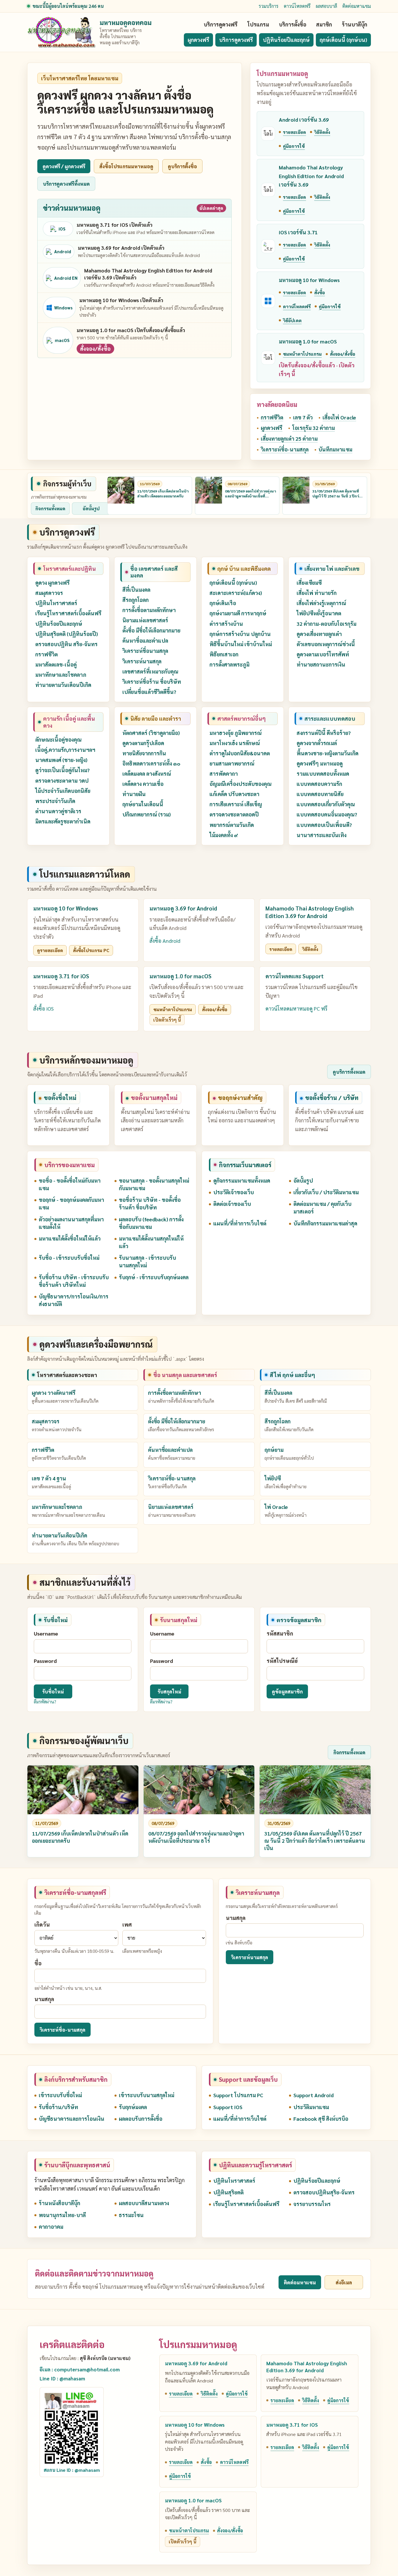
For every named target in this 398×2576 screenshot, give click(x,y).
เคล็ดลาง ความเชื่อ (143, 784)
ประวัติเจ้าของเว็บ (234, 1192)
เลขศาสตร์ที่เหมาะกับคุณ (150, 671)
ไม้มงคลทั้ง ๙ (224, 835)
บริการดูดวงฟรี (221, 24)
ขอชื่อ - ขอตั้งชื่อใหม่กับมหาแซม (70, 1184)
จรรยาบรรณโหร (312, 2204)
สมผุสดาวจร (49, 593)
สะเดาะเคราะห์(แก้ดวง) (236, 593)
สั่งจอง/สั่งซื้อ (95, 349)
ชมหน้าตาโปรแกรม (302, 354)
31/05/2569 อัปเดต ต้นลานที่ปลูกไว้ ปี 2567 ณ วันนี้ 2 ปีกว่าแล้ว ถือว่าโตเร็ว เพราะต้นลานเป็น (337, 498)
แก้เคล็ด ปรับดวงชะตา (234, 794)
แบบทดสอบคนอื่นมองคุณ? (327, 814)
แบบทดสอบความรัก (319, 784)
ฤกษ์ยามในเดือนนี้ (143, 804)
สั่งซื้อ (319, 292)
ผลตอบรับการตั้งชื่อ (141, 2119)
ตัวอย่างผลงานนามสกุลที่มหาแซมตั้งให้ (71, 1223)
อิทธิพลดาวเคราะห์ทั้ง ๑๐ (151, 763)
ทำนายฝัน (134, 794)
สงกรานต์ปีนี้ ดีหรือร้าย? (324, 733)
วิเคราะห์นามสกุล (142, 661)
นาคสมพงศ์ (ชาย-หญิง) (61, 760)
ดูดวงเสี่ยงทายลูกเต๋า (319, 634)
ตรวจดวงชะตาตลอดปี (234, 814)
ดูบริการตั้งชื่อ (182, 166)
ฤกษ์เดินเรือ (223, 603)
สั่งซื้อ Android (165, 941)
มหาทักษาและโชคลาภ (61, 675)
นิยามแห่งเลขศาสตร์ (145, 620)
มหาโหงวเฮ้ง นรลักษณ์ (235, 743)
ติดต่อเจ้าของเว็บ (232, 1204)
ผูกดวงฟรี (198, 40)
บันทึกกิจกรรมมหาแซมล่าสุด (325, 1223)
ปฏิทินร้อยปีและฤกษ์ (286, 40)
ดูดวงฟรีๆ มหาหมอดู (320, 763)
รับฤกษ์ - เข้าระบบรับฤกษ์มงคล (154, 1277)
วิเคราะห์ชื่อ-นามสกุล (285, 449)
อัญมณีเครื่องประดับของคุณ (241, 784)
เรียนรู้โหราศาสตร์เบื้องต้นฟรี (68, 613)
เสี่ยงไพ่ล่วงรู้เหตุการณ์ (321, 603)
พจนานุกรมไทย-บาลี (62, 2215)
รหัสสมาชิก (280, 1633)
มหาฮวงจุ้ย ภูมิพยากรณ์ (236, 733)
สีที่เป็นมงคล (136, 590)
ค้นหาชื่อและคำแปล (145, 641)
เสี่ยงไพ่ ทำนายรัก (317, 593)
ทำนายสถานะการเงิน (321, 664)
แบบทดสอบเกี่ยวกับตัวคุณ (326, 804)
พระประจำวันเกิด (55, 801)
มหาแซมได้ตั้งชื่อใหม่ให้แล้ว (70, 1238)
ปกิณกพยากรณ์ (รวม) (147, 814)
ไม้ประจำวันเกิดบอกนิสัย (63, 791)
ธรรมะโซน (131, 2215)
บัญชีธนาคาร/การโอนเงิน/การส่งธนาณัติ (74, 1300)
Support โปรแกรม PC (238, 2095)
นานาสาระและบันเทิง (322, 835)
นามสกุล (44, 1999)
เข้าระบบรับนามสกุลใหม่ (147, 2095)
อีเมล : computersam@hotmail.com (80, 2369)
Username (46, 1633)
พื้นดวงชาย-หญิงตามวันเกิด (327, 753)
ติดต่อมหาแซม (357, 6)
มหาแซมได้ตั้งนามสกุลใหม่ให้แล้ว (151, 1242)
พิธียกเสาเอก (224, 654)
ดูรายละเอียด (50, 950)
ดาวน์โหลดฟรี (297, 6)
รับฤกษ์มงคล (133, 2107)
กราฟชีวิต (272, 417)
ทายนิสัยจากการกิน (144, 753)
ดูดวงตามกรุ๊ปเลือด (143, 743)
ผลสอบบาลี (326, 6)
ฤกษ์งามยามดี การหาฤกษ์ (238, 613)
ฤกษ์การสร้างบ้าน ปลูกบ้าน (240, 634)
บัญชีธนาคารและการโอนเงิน (72, 2119)
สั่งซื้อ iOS (43, 1008)
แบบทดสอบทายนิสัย (320, 794)
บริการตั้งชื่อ (293, 24)
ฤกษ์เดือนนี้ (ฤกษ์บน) (343, 40)
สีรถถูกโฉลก (135, 600)
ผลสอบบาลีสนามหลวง (144, 2203)
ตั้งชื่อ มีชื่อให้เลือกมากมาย (151, 630)
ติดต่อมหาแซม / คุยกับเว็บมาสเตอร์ (322, 1208)
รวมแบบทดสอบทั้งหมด (323, 774)
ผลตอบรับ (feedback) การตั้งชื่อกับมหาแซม (151, 1223)
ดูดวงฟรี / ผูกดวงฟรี (64, 166)
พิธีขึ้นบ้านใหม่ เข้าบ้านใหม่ (241, 644)
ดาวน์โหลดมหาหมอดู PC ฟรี (296, 1008)
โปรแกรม (258, 24)
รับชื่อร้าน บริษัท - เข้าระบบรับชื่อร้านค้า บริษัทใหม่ (74, 1281)
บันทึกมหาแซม (335, 449)
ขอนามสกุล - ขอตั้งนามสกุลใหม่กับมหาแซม (154, 1184)
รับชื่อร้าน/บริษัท (58, 2107)
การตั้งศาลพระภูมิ (229, 664)
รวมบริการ (269, 6)
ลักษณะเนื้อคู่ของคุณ (58, 739)
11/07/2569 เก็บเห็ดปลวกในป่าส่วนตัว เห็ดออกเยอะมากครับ (163, 494)
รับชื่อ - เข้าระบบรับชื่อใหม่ (69, 1258)
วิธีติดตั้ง (322, 132)
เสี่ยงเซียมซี (309, 583)
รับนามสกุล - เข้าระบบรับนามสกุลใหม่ (147, 1261)
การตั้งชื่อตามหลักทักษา (149, 610)
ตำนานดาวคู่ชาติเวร (58, 811)
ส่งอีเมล (344, 2282)
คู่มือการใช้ (294, 146)
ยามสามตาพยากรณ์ (232, 763)
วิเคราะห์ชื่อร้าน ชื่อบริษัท (152, 682)
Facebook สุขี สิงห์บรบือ (321, 2119)
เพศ (127, 1924)
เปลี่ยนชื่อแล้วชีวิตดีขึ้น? (149, 692)
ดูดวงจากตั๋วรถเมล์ (317, 743)
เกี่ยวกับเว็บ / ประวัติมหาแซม (326, 1192)
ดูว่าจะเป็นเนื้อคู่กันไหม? (62, 770)
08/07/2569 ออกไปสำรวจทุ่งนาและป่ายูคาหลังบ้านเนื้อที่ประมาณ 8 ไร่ (250, 496)
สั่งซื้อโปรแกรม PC (91, 950)
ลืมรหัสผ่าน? (45, 1702)
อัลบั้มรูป (91, 509)
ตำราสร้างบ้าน (226, 624)
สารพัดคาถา (224, 774)
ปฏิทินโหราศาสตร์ (56, 603)
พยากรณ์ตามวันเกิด (232, 825)
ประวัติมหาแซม (311, 2107)
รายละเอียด (294, 132)
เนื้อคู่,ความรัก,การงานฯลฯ (65, 750)
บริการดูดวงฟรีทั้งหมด (66, 184)
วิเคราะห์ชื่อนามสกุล (145, 651)
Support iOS (228, 2107)
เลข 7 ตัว (303, 417)
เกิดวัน (42, 1924)
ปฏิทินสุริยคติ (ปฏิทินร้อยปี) (67, 634)
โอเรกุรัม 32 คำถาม (314, 428)
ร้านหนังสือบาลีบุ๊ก (59, 2203)
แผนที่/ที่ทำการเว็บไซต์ (240, 1223)
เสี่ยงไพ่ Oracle (339, 417)
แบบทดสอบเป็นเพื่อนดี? (324, 825)
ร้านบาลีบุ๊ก (354, 24)
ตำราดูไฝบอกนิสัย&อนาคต (240, 753)
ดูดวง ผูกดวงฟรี (52, 583)
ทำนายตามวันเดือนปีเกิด (63, 685)
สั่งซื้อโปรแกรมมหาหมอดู (126, 166)
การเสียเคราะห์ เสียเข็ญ (236, 804)
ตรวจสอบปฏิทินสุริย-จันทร (324, 2192)
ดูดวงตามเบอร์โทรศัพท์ (323, 654)
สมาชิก (324, 24)
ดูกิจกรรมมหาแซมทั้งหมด (242, 1180)
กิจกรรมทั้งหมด (50, 509)
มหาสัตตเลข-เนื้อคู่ (56, 664)
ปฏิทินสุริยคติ (228, 2192)
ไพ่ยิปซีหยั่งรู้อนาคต (319, 613)
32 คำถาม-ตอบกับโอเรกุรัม (326, 624)
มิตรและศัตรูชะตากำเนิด (63, 821)
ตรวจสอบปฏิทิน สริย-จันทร (66, 644)
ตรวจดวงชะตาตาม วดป (62, 781)
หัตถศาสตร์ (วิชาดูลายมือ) (151, 733)
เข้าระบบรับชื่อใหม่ (60, 2095)
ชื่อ (38, 1963)
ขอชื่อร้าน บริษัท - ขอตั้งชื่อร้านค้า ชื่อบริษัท (150, 1203)
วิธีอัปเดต (292, 320)
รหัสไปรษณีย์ (282, 1661)
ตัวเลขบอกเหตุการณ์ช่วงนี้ (326, 644)
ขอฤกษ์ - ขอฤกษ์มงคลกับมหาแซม (71, 1203)
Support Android (314, 2095)
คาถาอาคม (51, 2227)
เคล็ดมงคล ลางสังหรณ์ (147, 774)
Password (45, 1661)
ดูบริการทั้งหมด (349, 1072)
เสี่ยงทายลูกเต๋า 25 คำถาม (289, 439)
